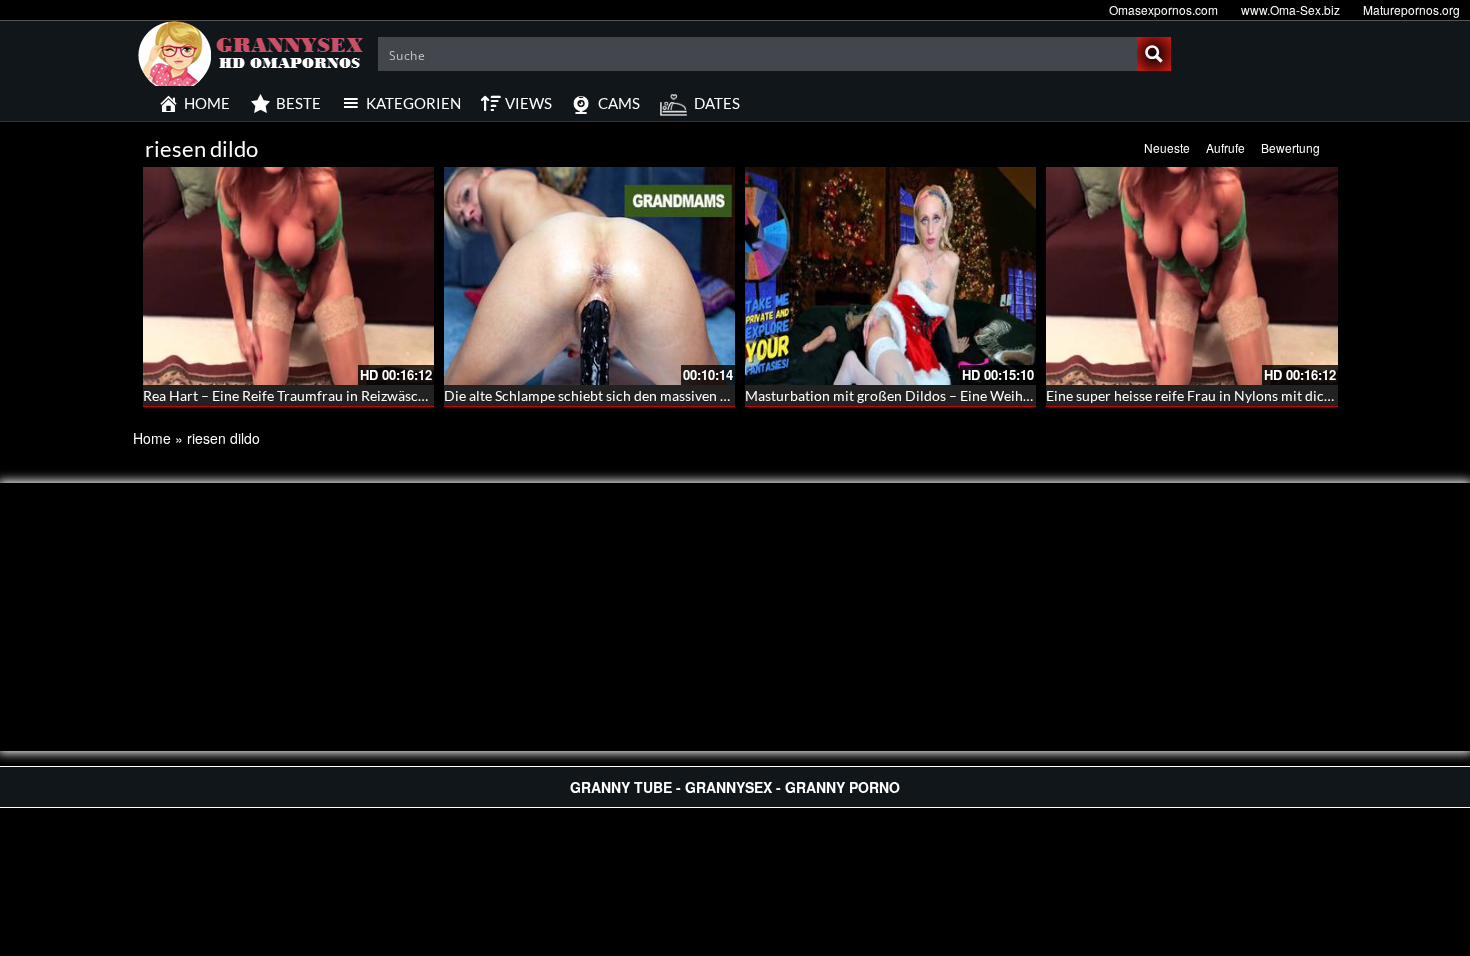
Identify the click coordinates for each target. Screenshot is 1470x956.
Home (152, 438)
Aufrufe (1225, 147)
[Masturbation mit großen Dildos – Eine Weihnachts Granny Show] (890, 276)
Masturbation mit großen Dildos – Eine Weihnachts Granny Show (947, 395)
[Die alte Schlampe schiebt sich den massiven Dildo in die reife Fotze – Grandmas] (589, 276)
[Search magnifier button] (1154, 54)
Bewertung (1290, 147)
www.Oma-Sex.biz (1290, 9)
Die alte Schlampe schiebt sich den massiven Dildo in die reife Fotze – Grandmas (691, 395)
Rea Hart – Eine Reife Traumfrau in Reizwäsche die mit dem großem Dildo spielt (389, 395)
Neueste (1167, 147)
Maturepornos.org (1411, 9)
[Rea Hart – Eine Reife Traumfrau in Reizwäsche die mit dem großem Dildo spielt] (288, 276)
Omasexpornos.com (1163, 9)
